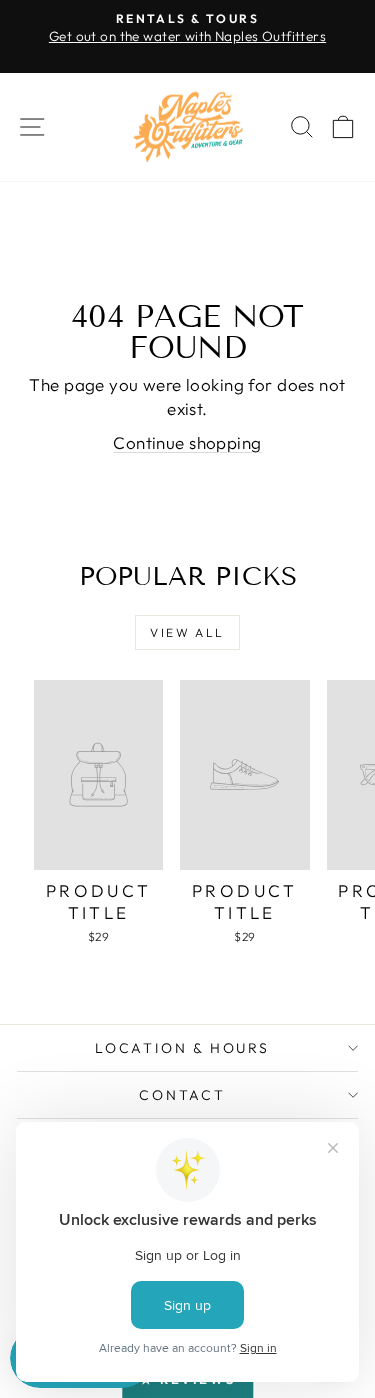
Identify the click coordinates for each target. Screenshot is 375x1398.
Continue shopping (187, 442)
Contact (182, 1095)
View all (187, 632)
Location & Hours (182, 1048)
